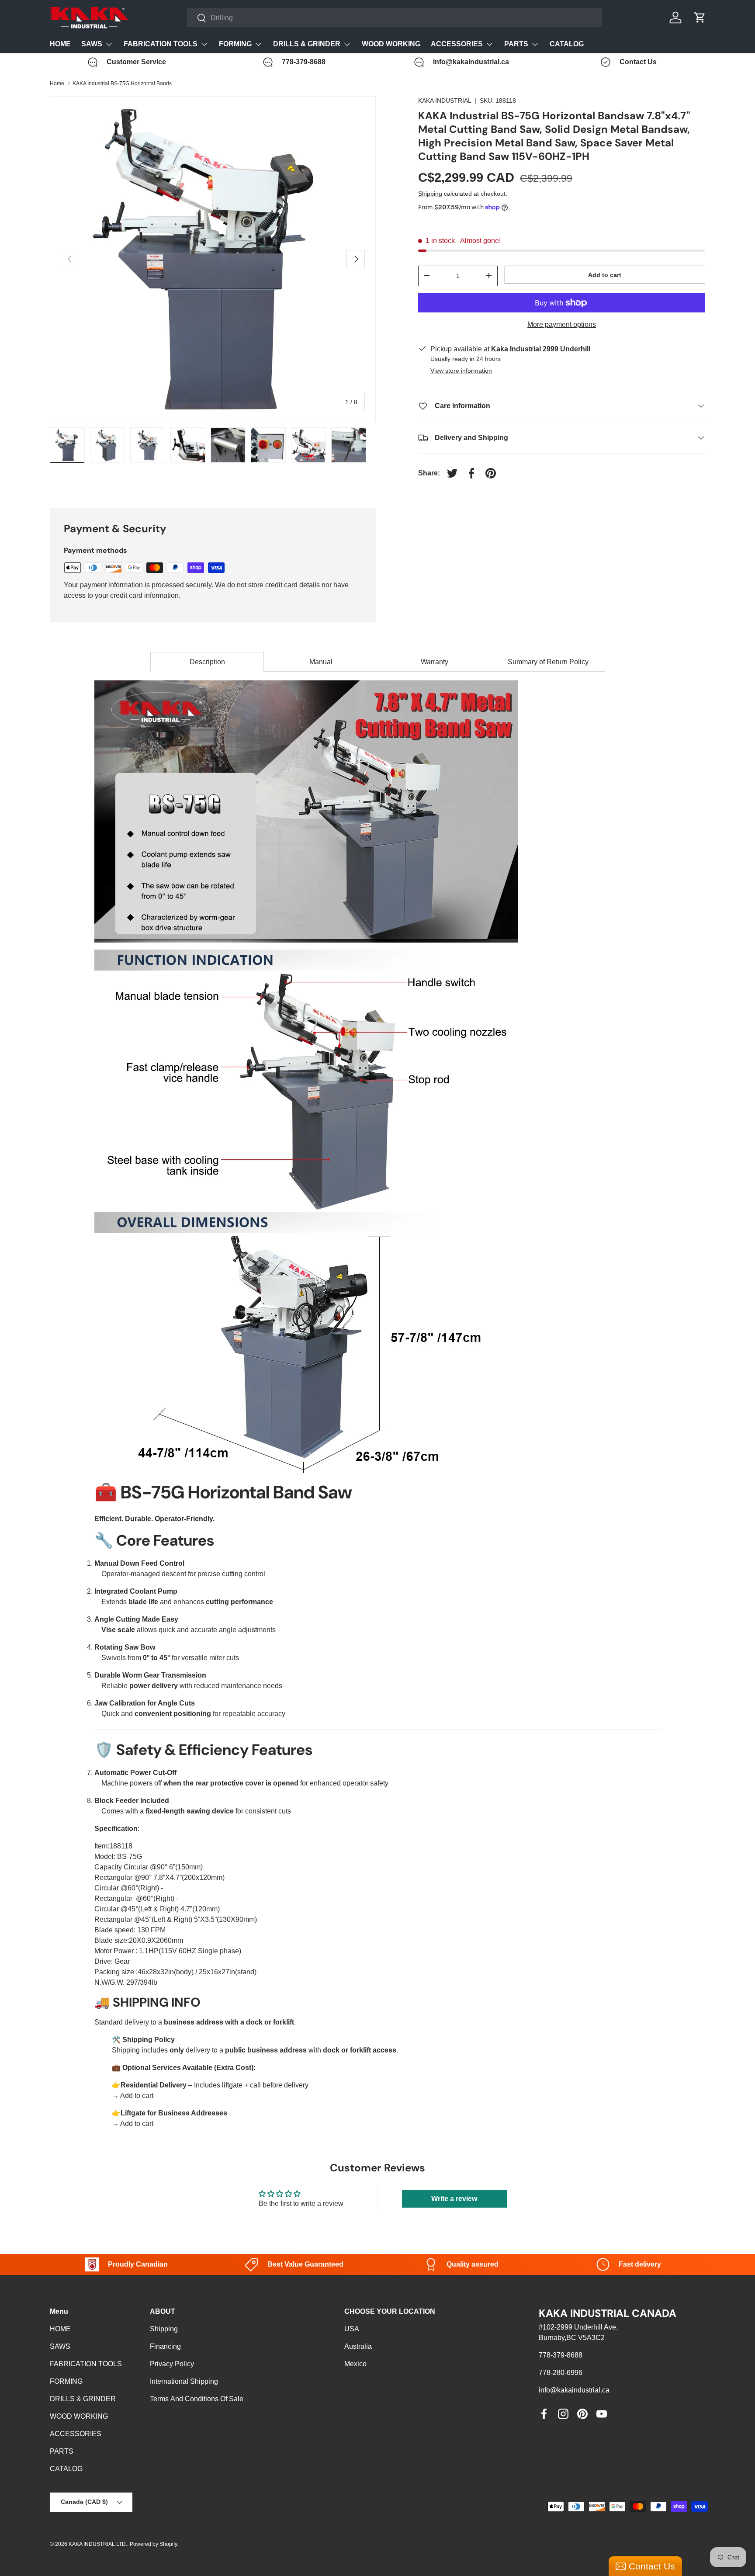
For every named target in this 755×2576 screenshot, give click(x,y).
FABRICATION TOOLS (161, 44)
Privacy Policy (172, 2364)
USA (352, 2329)
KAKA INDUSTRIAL (445, 101)
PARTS (516, 44)
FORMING (235, 44)
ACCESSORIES (457, 44)
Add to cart (605, 275)
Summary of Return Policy (548, 662)
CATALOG (567, 44)
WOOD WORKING (391, 44)
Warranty (435, 662)
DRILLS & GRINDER (307, 44)
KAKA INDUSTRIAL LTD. (98, 2544)
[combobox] (395, 18)
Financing (165, 2346)
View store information (461, 371)
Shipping (430, 194)
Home (57, 83)
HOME (60, 44)
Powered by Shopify (153, 2544)
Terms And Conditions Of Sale (197, 2399)
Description (207, 662)
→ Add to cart (133, 2096)
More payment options (562, 324)
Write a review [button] (454, 2199)
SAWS (92, 44)
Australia (358, 2346)
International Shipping (184, 2381)
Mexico (355, 2364)
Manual (321, 662)
